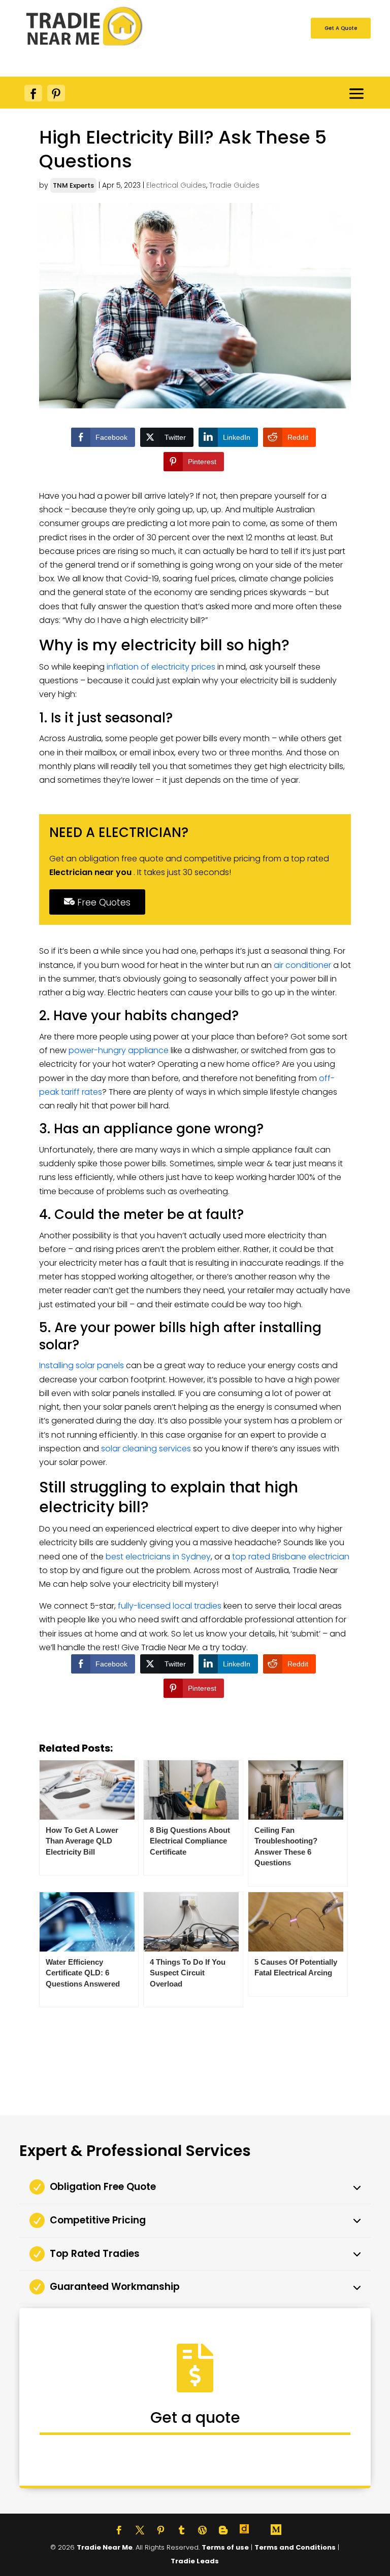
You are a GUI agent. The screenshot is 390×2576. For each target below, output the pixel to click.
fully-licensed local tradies (170, 1606)
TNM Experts (73, 185)
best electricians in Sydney (158, 1557)
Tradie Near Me (105, 2547)
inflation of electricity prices (161, 667)
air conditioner (302, 965)
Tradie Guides (234, 185)
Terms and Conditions (295, 2547)
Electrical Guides (176, 185)
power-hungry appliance (119, 1050)
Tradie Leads (195, 2561)
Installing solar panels (82, 1365)
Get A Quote (341, 28)
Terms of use (225, 2547)
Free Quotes (103, 902)
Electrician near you (91, 872)
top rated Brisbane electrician (291, 1557)
